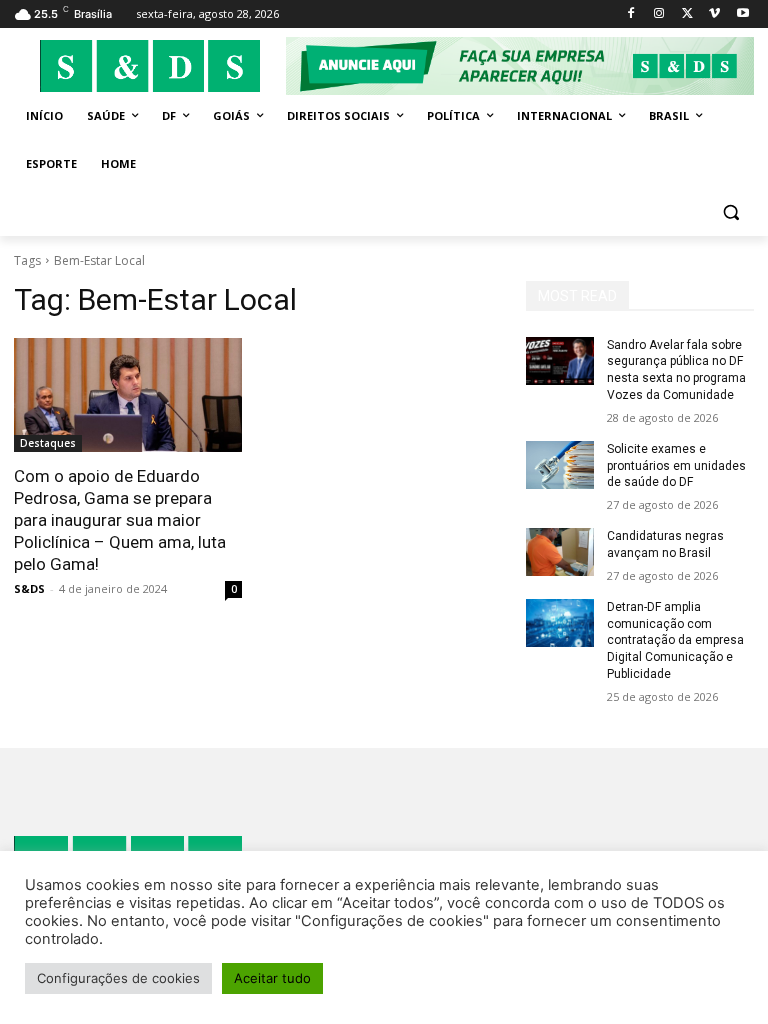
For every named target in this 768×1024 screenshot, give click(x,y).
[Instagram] (659, 14)
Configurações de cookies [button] (118, 978)
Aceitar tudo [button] (272, 978)
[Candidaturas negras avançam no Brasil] (560, 552)
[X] (687, 14)
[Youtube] (742, 14)
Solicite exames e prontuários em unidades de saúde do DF (676, 466)
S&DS (29, 588)
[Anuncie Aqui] (520, 66)
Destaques (48, 443)
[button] (730, 212)
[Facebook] (631, 14)
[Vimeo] (714, 14)
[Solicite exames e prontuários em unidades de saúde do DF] (560, 465)
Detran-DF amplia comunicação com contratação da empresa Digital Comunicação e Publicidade (675, 640)
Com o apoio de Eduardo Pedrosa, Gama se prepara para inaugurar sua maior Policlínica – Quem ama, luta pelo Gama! (120, 520)
